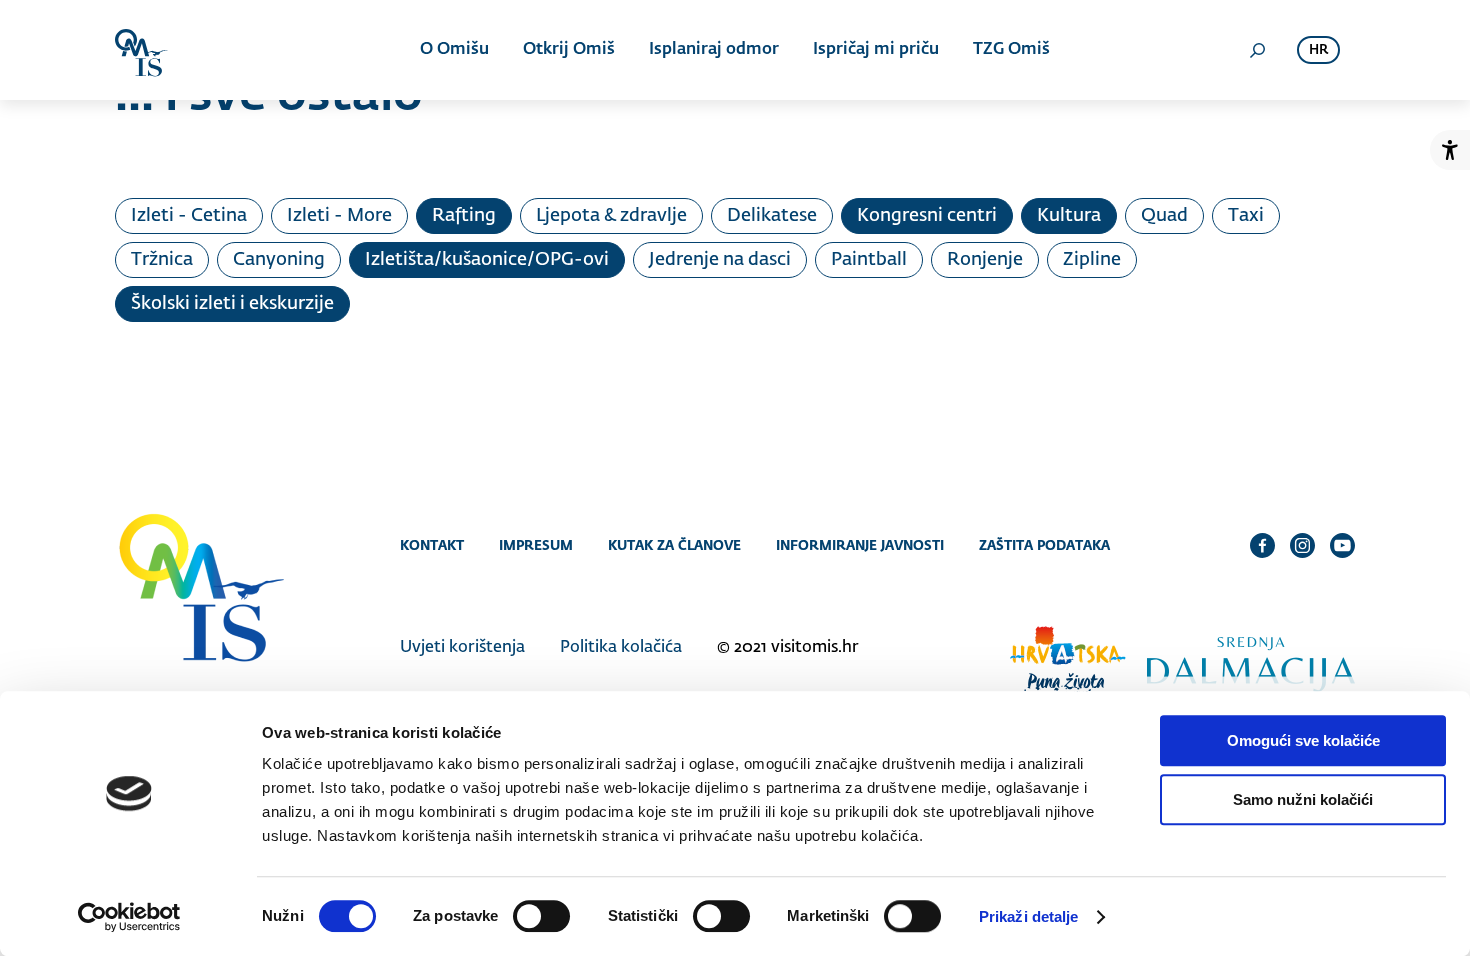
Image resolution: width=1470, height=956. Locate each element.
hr (1318, 50)
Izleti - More (339, 216)
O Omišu (454, 50)
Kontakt (432, 545)
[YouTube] (1342, 545)
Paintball (869, 260)
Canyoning (279, 260)
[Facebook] (1262, 545)
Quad (1164, 216)
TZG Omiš (1011, 50)
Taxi (1246, 216)
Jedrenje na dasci (720, 260)
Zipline (1092, 260)
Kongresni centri (927, 216)
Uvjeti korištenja (462, 648)
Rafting (464, 216)
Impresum (536, 545)
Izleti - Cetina (189, 216)
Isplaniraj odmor (714, 50)
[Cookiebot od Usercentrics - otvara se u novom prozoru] (129, 917)
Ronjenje (985, 260)
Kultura (1069, 216)
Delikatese (772, 216)
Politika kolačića (621, 648)
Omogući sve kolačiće (1303, 740)
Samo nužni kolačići (1303, 799)
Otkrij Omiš (569, 50)
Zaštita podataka (1044, 545)
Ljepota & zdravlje (611, 216)
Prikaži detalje (1029, 916)
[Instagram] (1302, 545)
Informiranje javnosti (860, 545)
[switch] (541, 916)
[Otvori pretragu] (1257, 50)
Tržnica (162, 260)
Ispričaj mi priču (876, 50)
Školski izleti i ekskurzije (232, 304)
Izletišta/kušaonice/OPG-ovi (487, 260)
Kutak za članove (674, 545)
